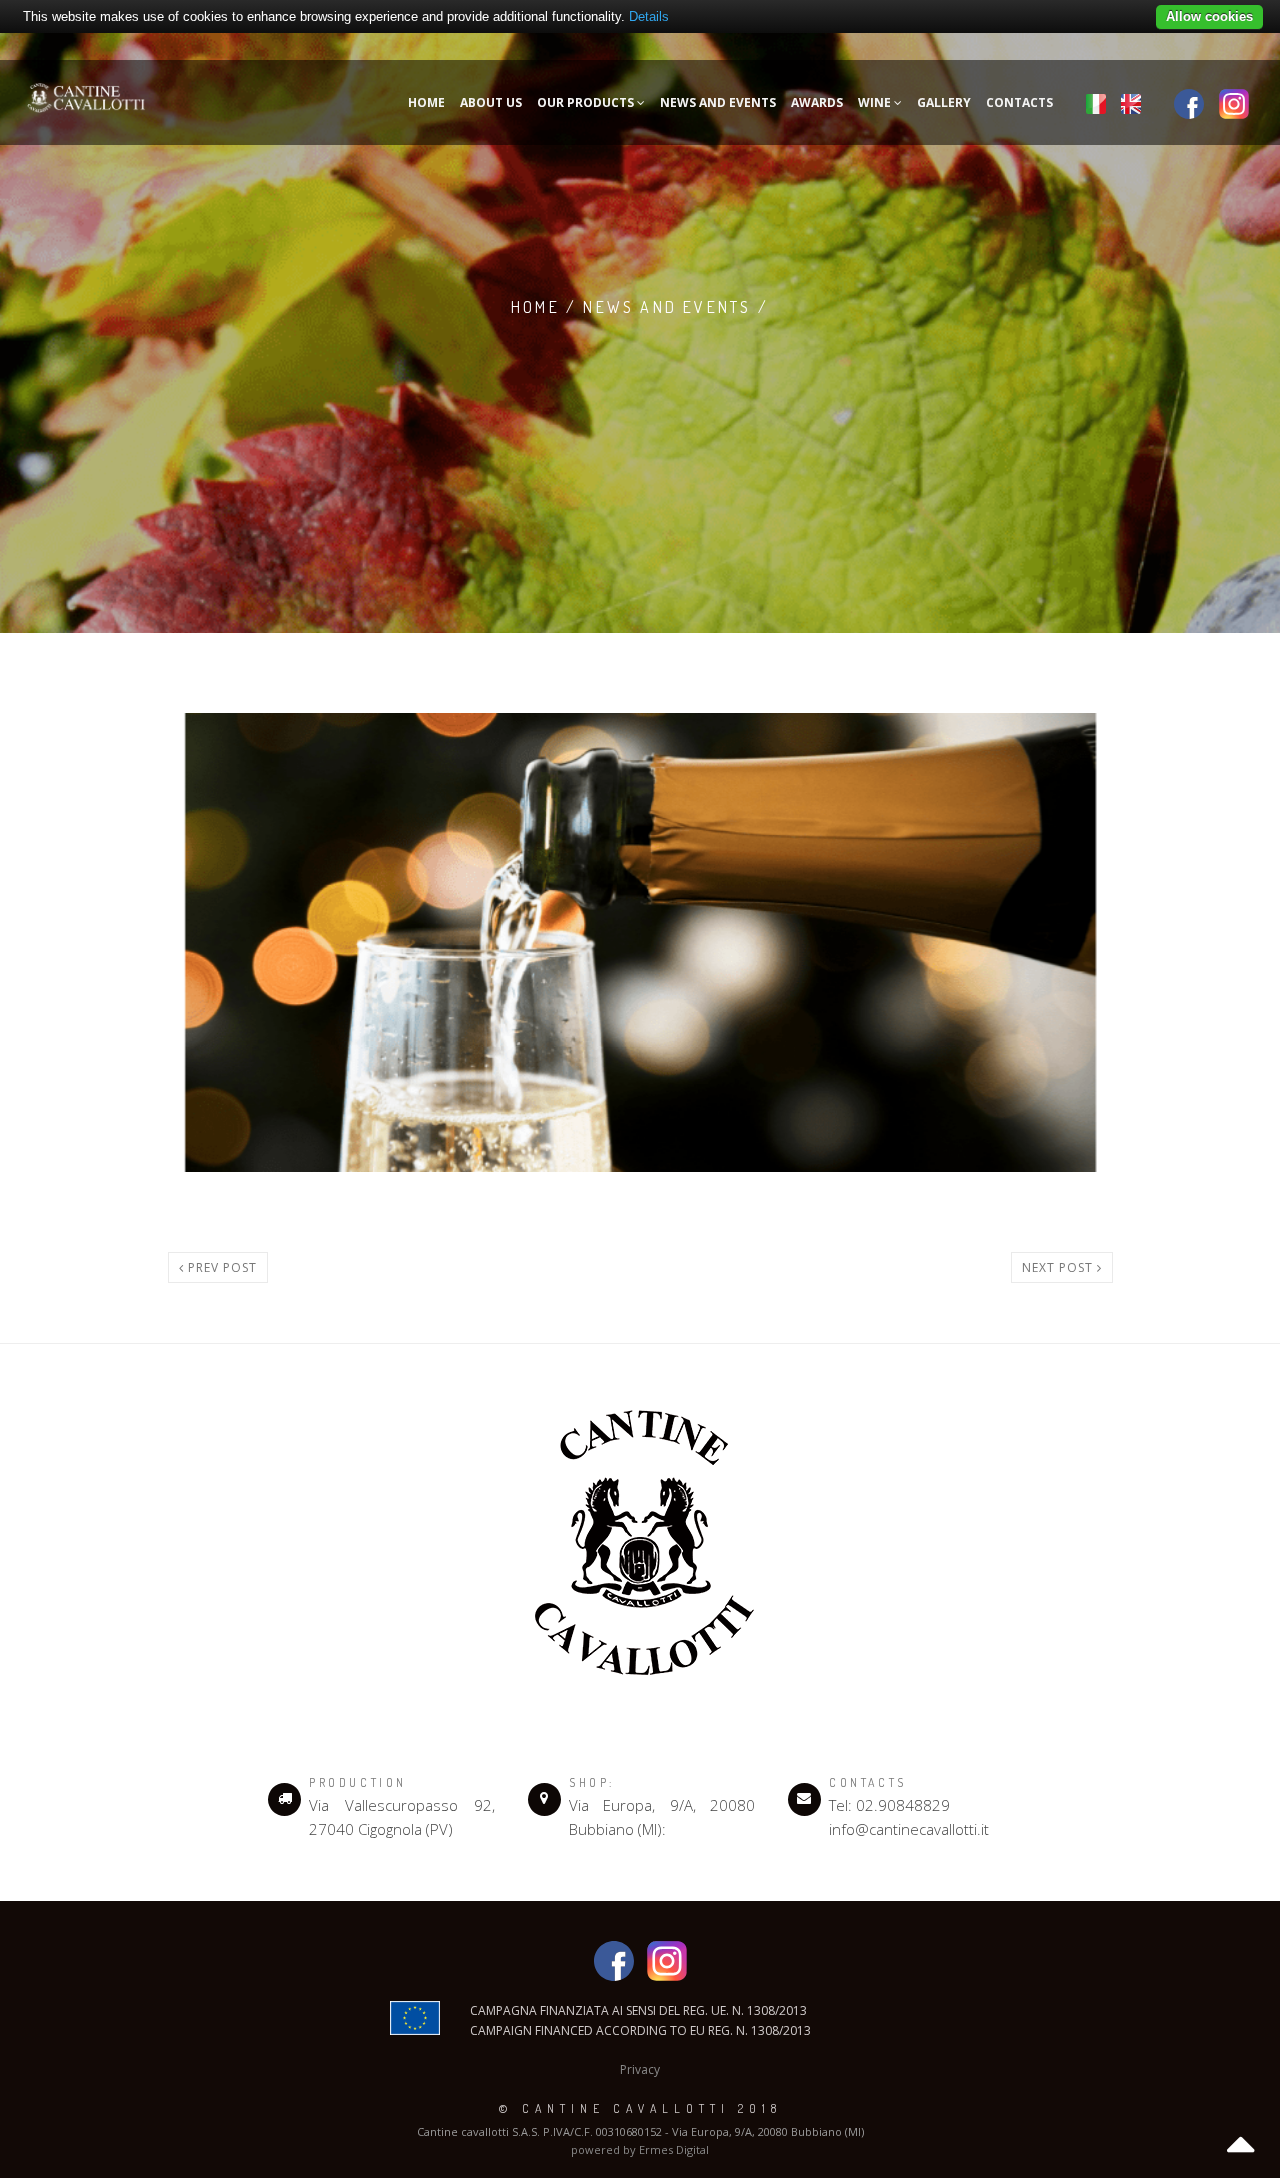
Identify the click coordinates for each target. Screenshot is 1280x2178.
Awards (817, 102)
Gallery (944, 102)
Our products (587, 102)
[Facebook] (1189, 102)
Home (426, 102)
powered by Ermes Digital (640, 2149)
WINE (876, 102)
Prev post (220, 1267)
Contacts (1019, 102)
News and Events (718, 102)
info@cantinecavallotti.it (909, 1829)
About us (491, 102)
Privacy (640, 2069)
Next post (1059, 1267)
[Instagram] (1234, 102)
